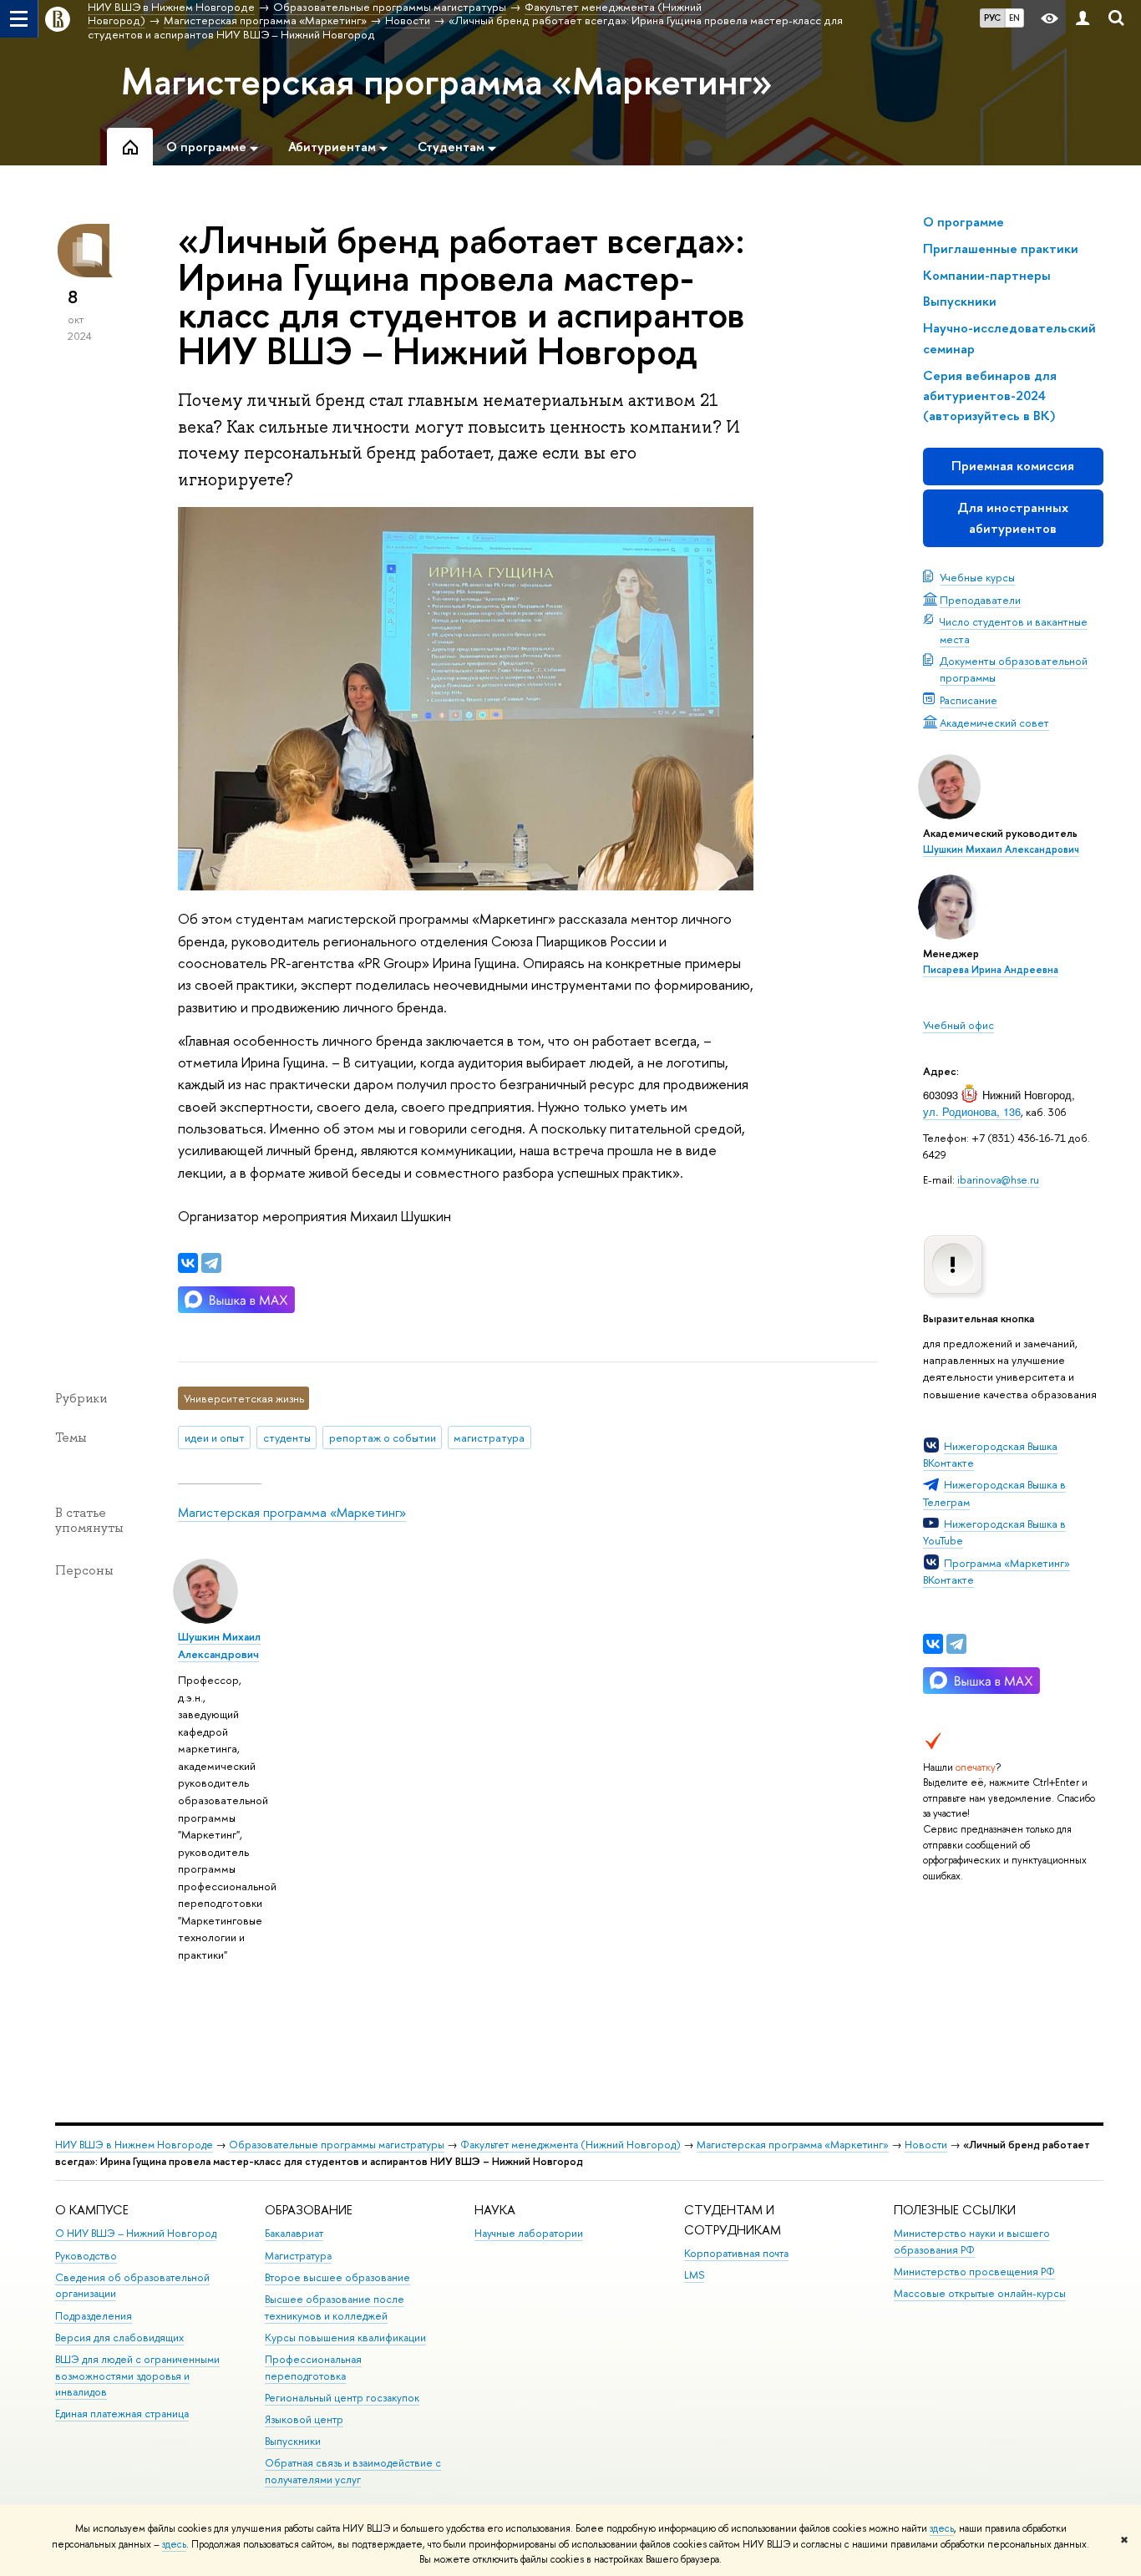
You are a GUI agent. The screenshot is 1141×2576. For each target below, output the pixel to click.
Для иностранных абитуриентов (1013, 517)
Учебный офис (958, 1025)
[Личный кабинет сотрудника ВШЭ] (1083, 19)
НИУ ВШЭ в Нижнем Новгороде (134, 2145)
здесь (942, 2528)
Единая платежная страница (122, 2414)
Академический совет (994, 723)
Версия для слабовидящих (119, 2338)
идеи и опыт (215, 1438)
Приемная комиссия (1013, 466)
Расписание (969, 700)
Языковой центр (304, 2419)
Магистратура (298, 2256)
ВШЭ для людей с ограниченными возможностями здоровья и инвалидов (137, 2376)
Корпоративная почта (736, 2253)
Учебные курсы (977, 577)
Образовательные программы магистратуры (337, 2145)
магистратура (489, 1438)
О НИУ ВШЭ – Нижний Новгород (136, 2233)
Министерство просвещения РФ (974, 2272)
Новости (926, 2145)
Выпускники (293, 2441)
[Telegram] (956, 1644)
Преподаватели (980, 600)
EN (1014, 18)
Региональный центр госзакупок (342, 2398)
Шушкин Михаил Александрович (1001, 849)
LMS (694, 2275)
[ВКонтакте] (933, 1644)
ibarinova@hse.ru (998, 1179)
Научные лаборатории (529, 2233)
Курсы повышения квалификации (345, 2338)
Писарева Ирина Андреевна (991, 970)
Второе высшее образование (337, 2277)
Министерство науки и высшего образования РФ (972, 2241)
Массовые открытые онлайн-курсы (980, 2293)
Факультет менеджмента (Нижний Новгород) (570, 2145)
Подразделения (94, 2316)
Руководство (86, 2256)
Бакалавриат (294, 2233)
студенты (287, 1438)
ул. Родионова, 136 (972, 1111)
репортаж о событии (383, 1438)
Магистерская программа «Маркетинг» (447, 81)
